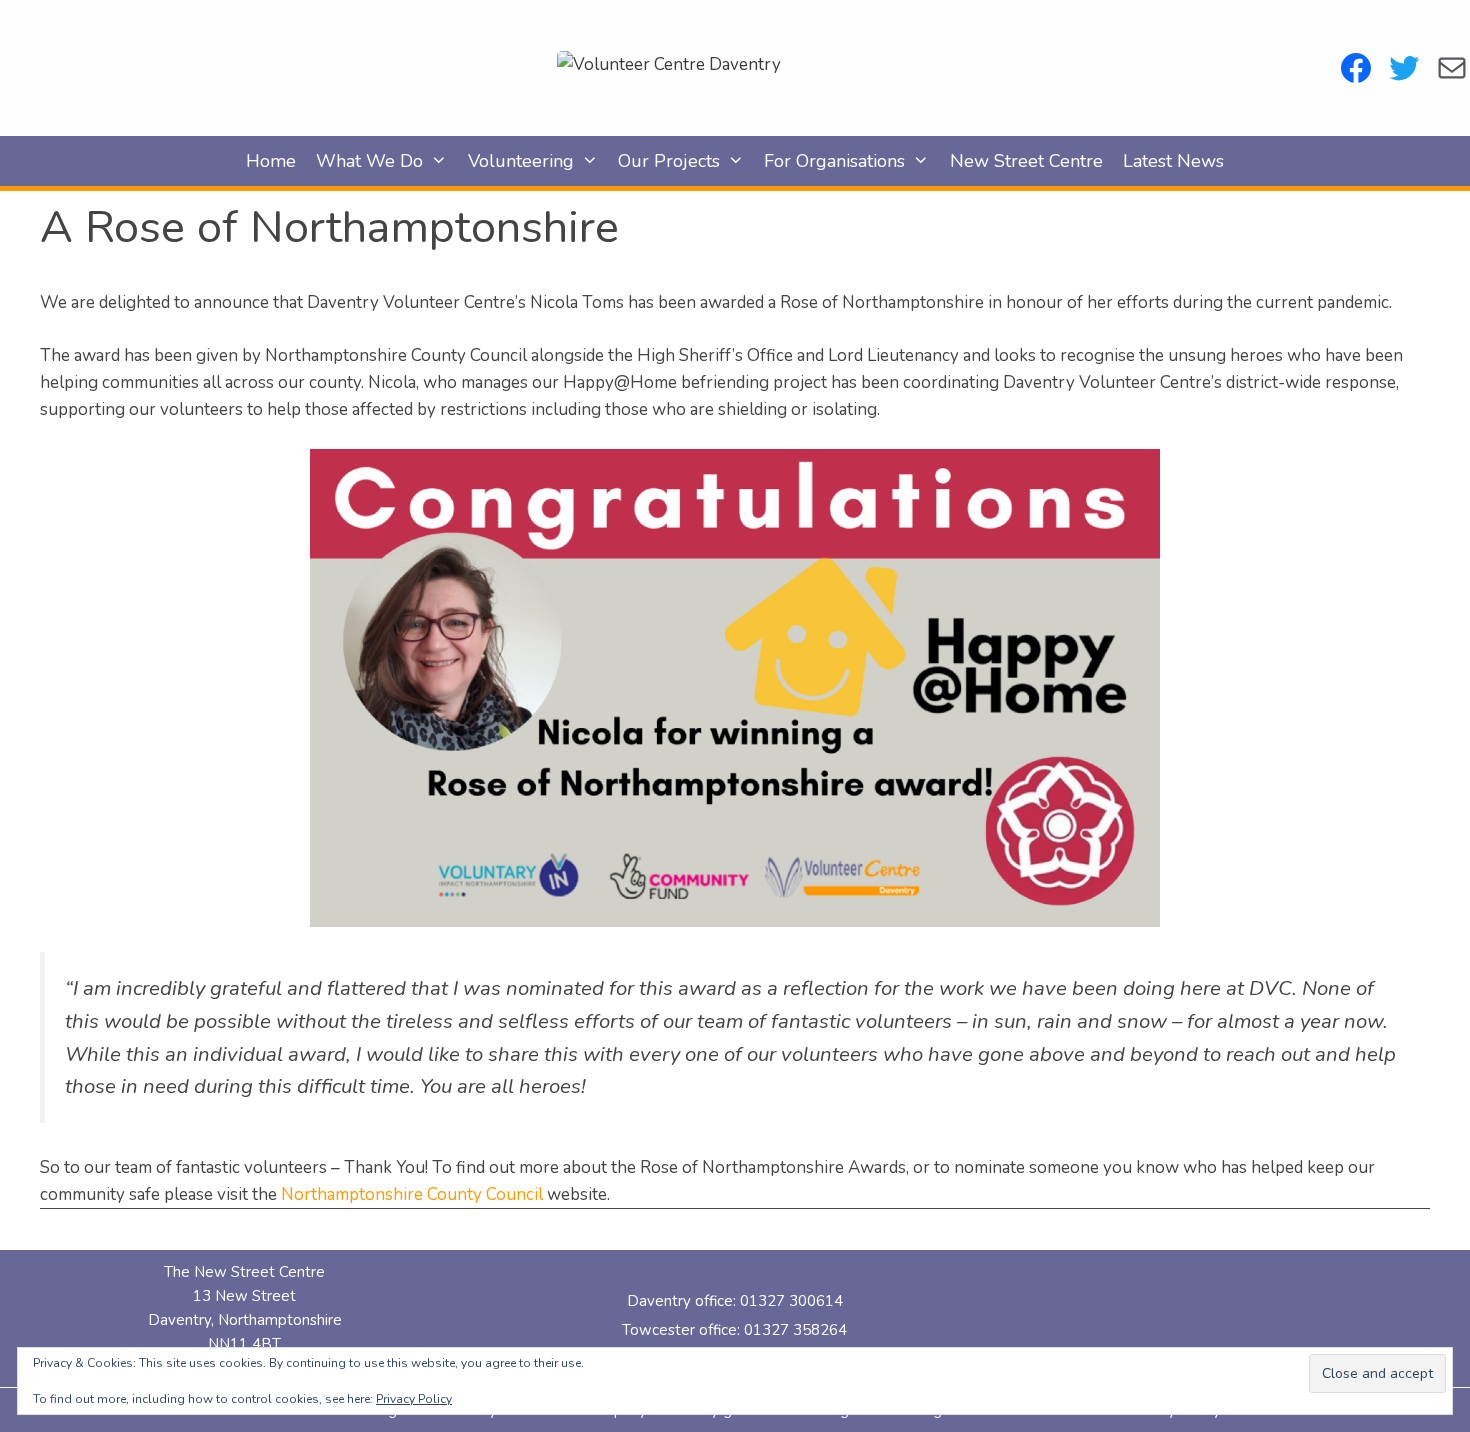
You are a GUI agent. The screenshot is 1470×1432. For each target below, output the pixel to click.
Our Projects (669, 161)
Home (271, 161)
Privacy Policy (414, 1399)
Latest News (1173, 161)
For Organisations (834, 161)
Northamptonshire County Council (414, 1194)
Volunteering (521, 161)
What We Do (369, 161)
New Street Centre (1026, 161)
